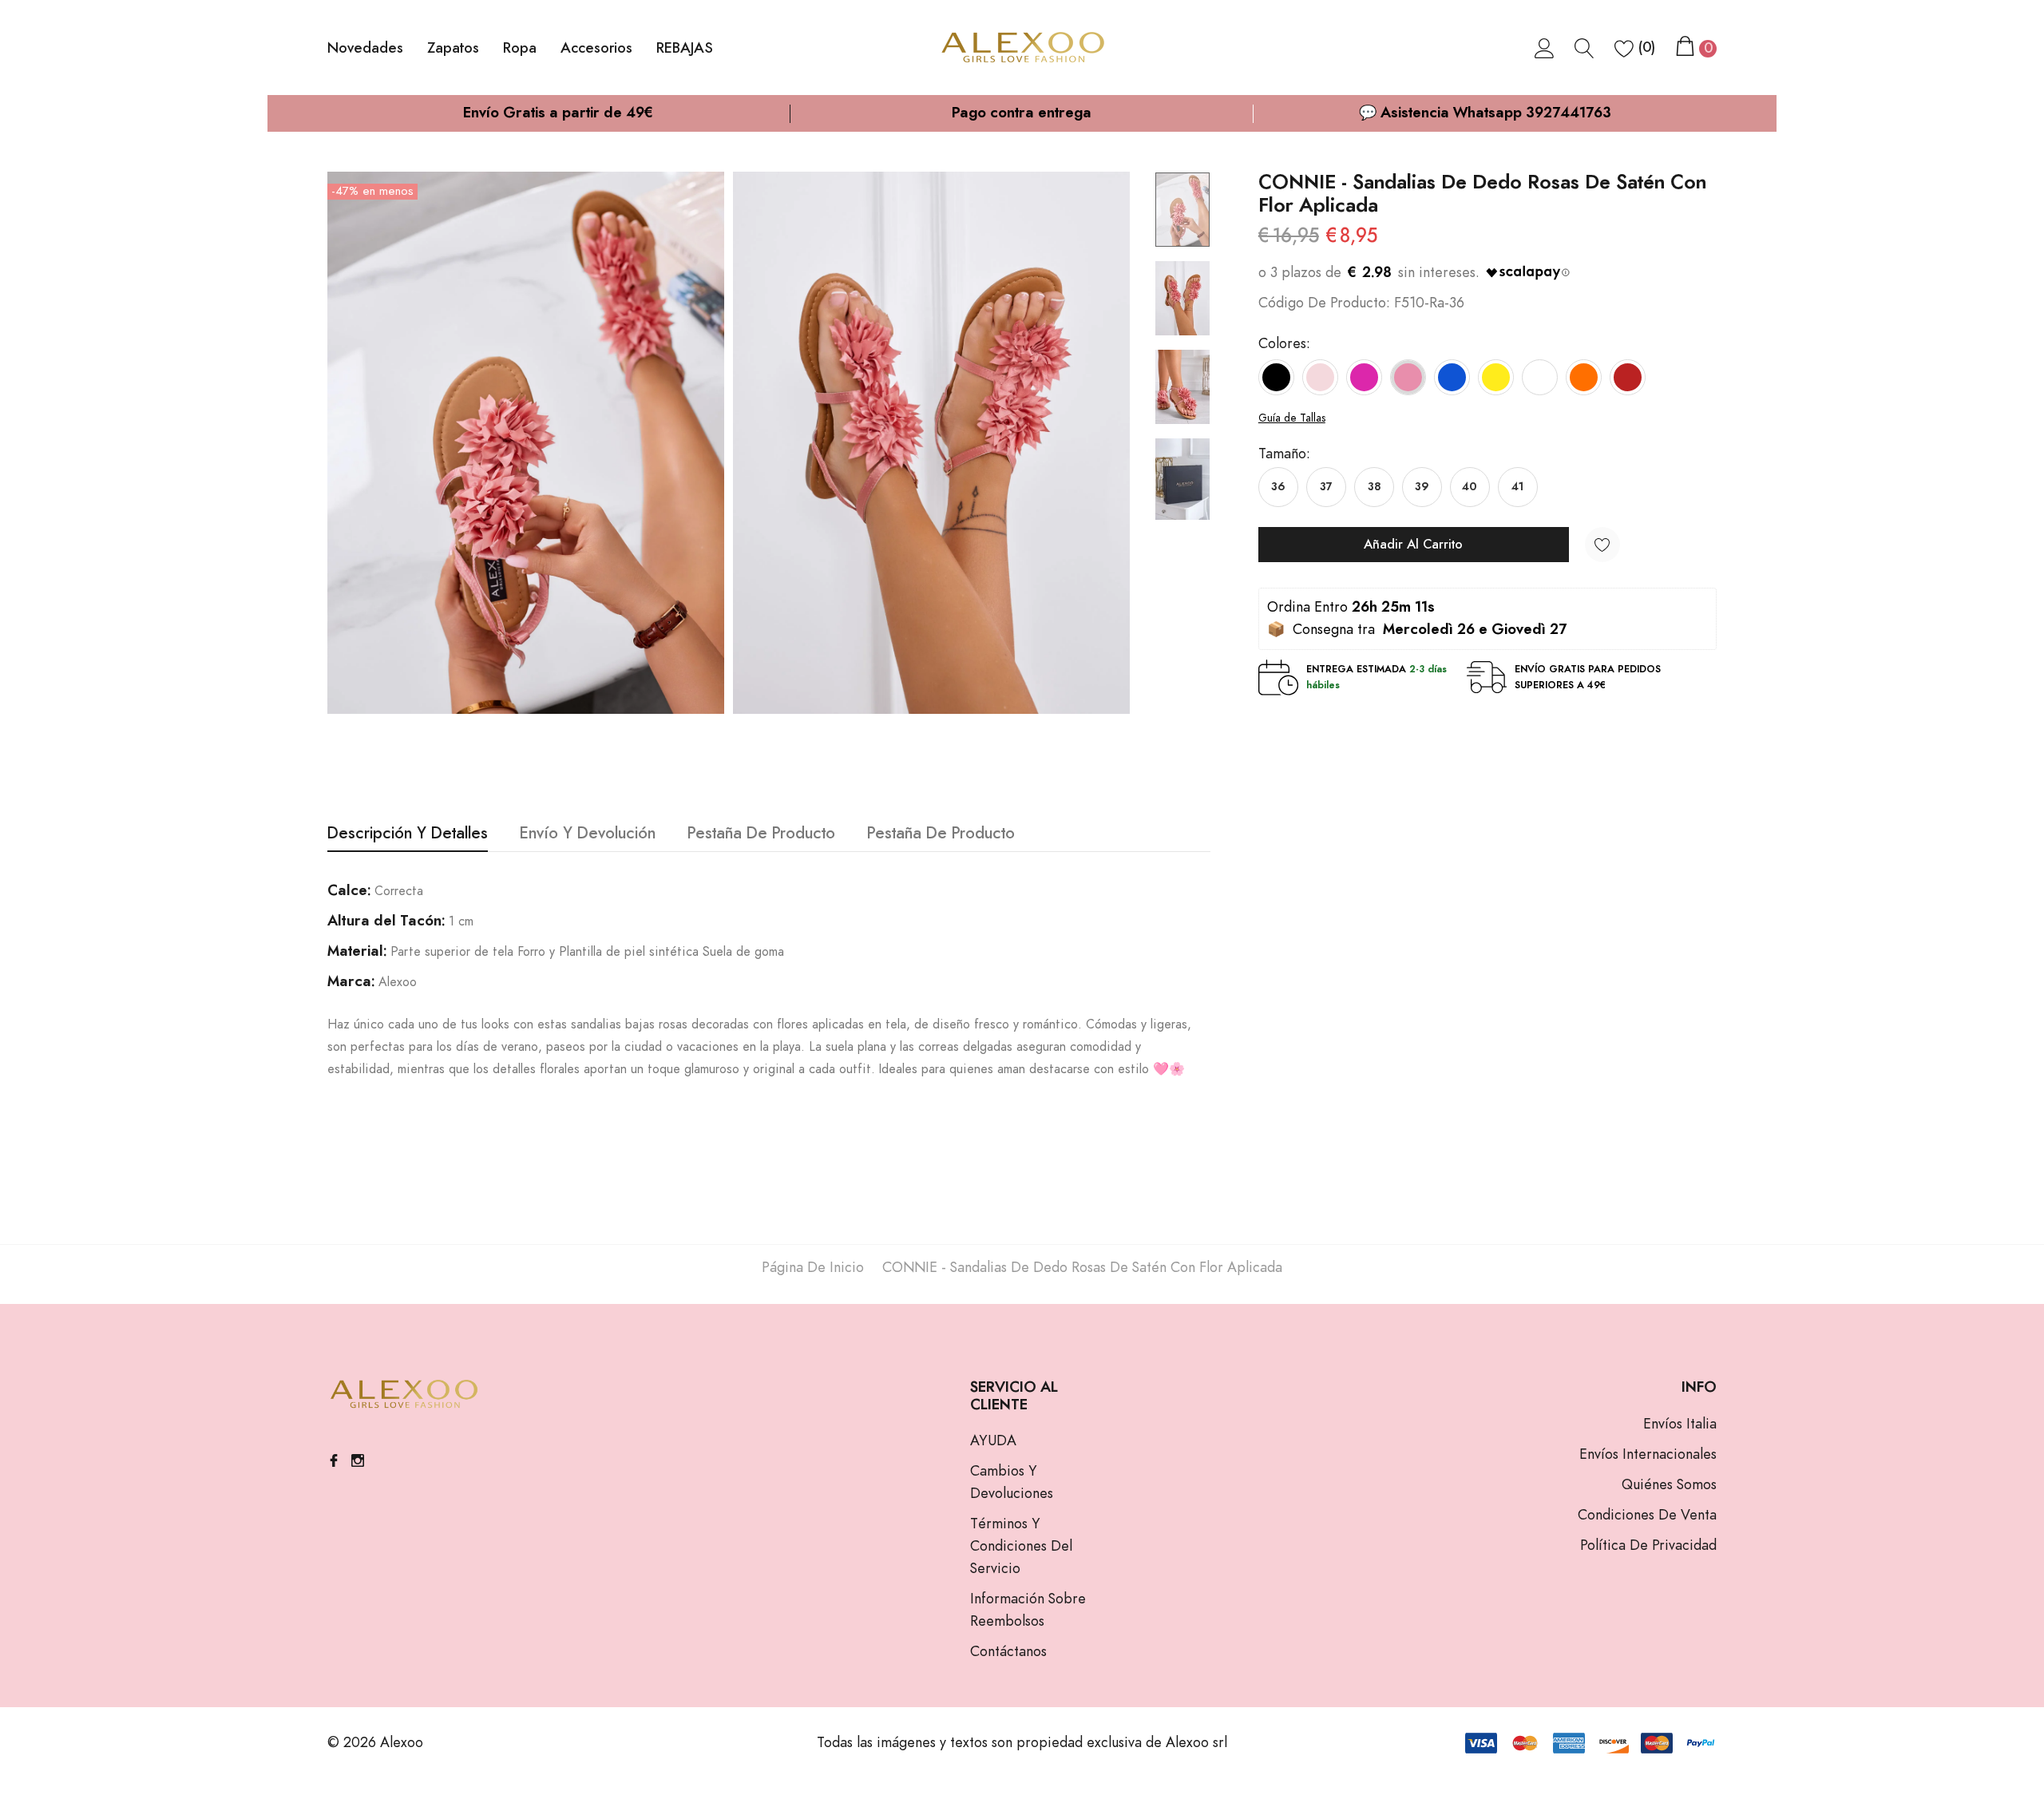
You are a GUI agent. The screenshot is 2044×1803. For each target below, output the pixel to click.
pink (1408, 377)
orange (1584, 377)
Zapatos (453, 49)
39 (1422, 487)
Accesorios (596, 49)
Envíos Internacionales (1648, 1455)
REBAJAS (685, 49)
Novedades (365, 49)
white (1540, 377)
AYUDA (993, 1441)
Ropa (520, 49)
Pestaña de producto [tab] (761, 834)
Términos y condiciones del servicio (1021, 1547)
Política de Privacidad (1648, 1546)
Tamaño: (1284, 454)
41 (1517, 487)
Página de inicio (813, 1268)
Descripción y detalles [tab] (408, 834)
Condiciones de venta (1647, 1516)
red (1628, 377)
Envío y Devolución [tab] (588, 834)
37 (1326, 487)
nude (1320, 377)
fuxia (1364, 377)
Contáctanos (1008, 1652)
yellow (1496, 377)
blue (1452, 377)
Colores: (1284, 344)
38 (1374, 487)
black (1276, 377)
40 (1470, 487)
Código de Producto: (1324, 303)
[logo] (1022, 48)
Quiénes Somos (1669, 1485)
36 (1278, 487)
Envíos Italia (1680, 1425)
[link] (1545, 48)
